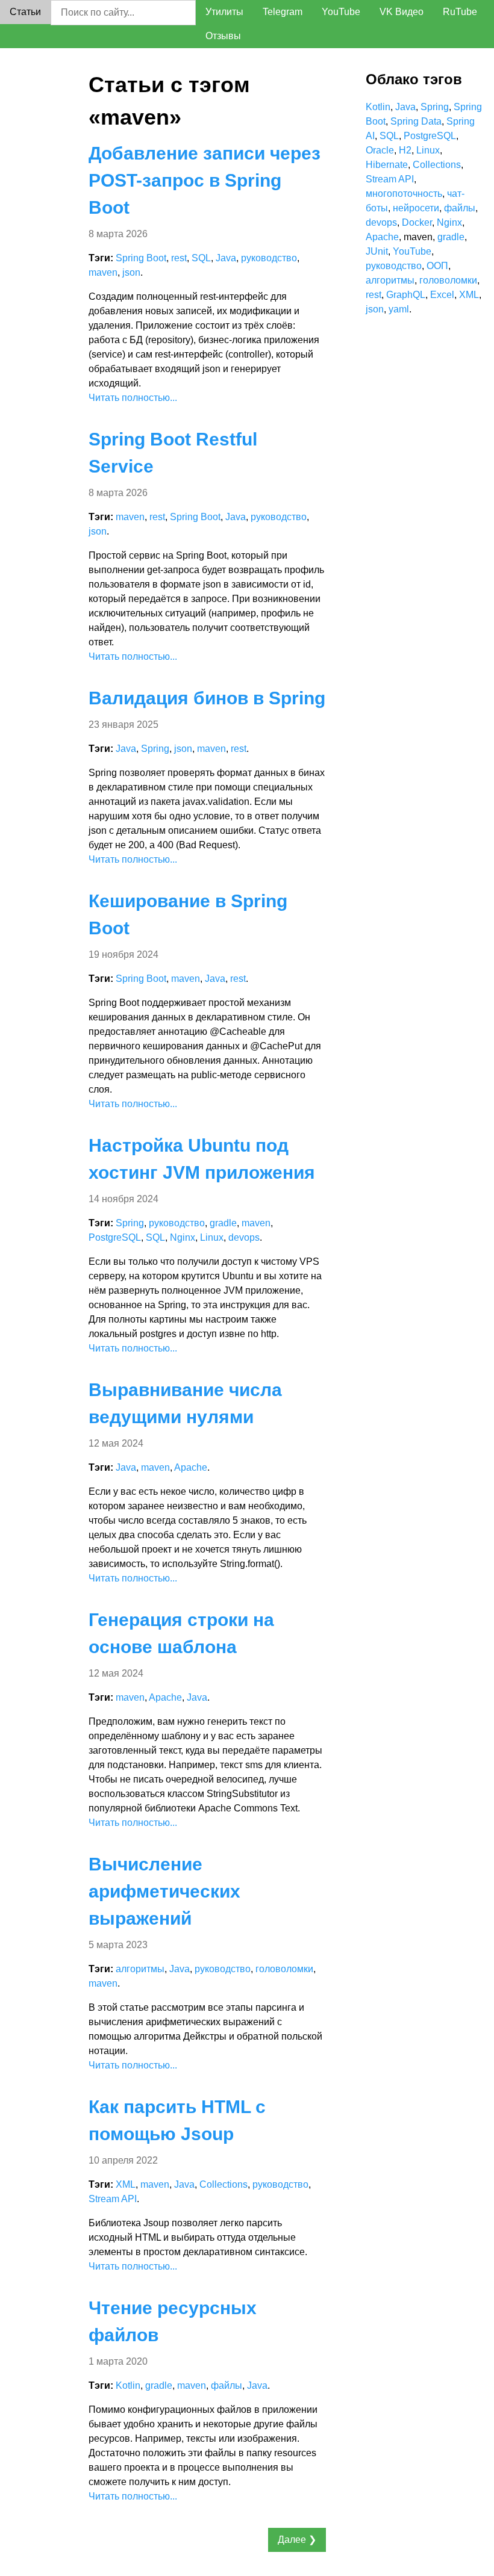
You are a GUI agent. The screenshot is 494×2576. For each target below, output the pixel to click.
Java (226, 258)
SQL (201, 258)
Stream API (113, 2199)
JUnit (377, 251)
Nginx (183, 1237)
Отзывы (223, 36)
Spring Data (416, 121)
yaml (399, 309)
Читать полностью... (133, 398)
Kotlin (128, 2385)
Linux (212, 1237)
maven (103, 272)
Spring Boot (141, 258)
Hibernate (387, 165)
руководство (269, 258)
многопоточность (404, 194)
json (131, 272)
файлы (227, 2385)
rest (179, 258)
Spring (155, 749)
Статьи (25, 12)
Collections (224, 2184)
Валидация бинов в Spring (207, 698)
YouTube (341, 12)
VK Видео (402, 12)
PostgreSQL (115, 1237)
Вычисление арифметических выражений (164, 1891)
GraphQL (406, 295)
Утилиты (224, 12)
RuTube (460, 12)
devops (244, 1237)
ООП (437, 266)
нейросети (416, 208)
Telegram (283, 12)
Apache (191, 1467)
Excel (442, 295)
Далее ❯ (297, 2540)
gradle (223, 1223)
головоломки (284, 1969)
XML (126, 2184)
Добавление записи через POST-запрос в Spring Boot (205, 180)
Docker (417, 222)
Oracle (380, 150)
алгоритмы (140, 1969)
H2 (405, 150)
